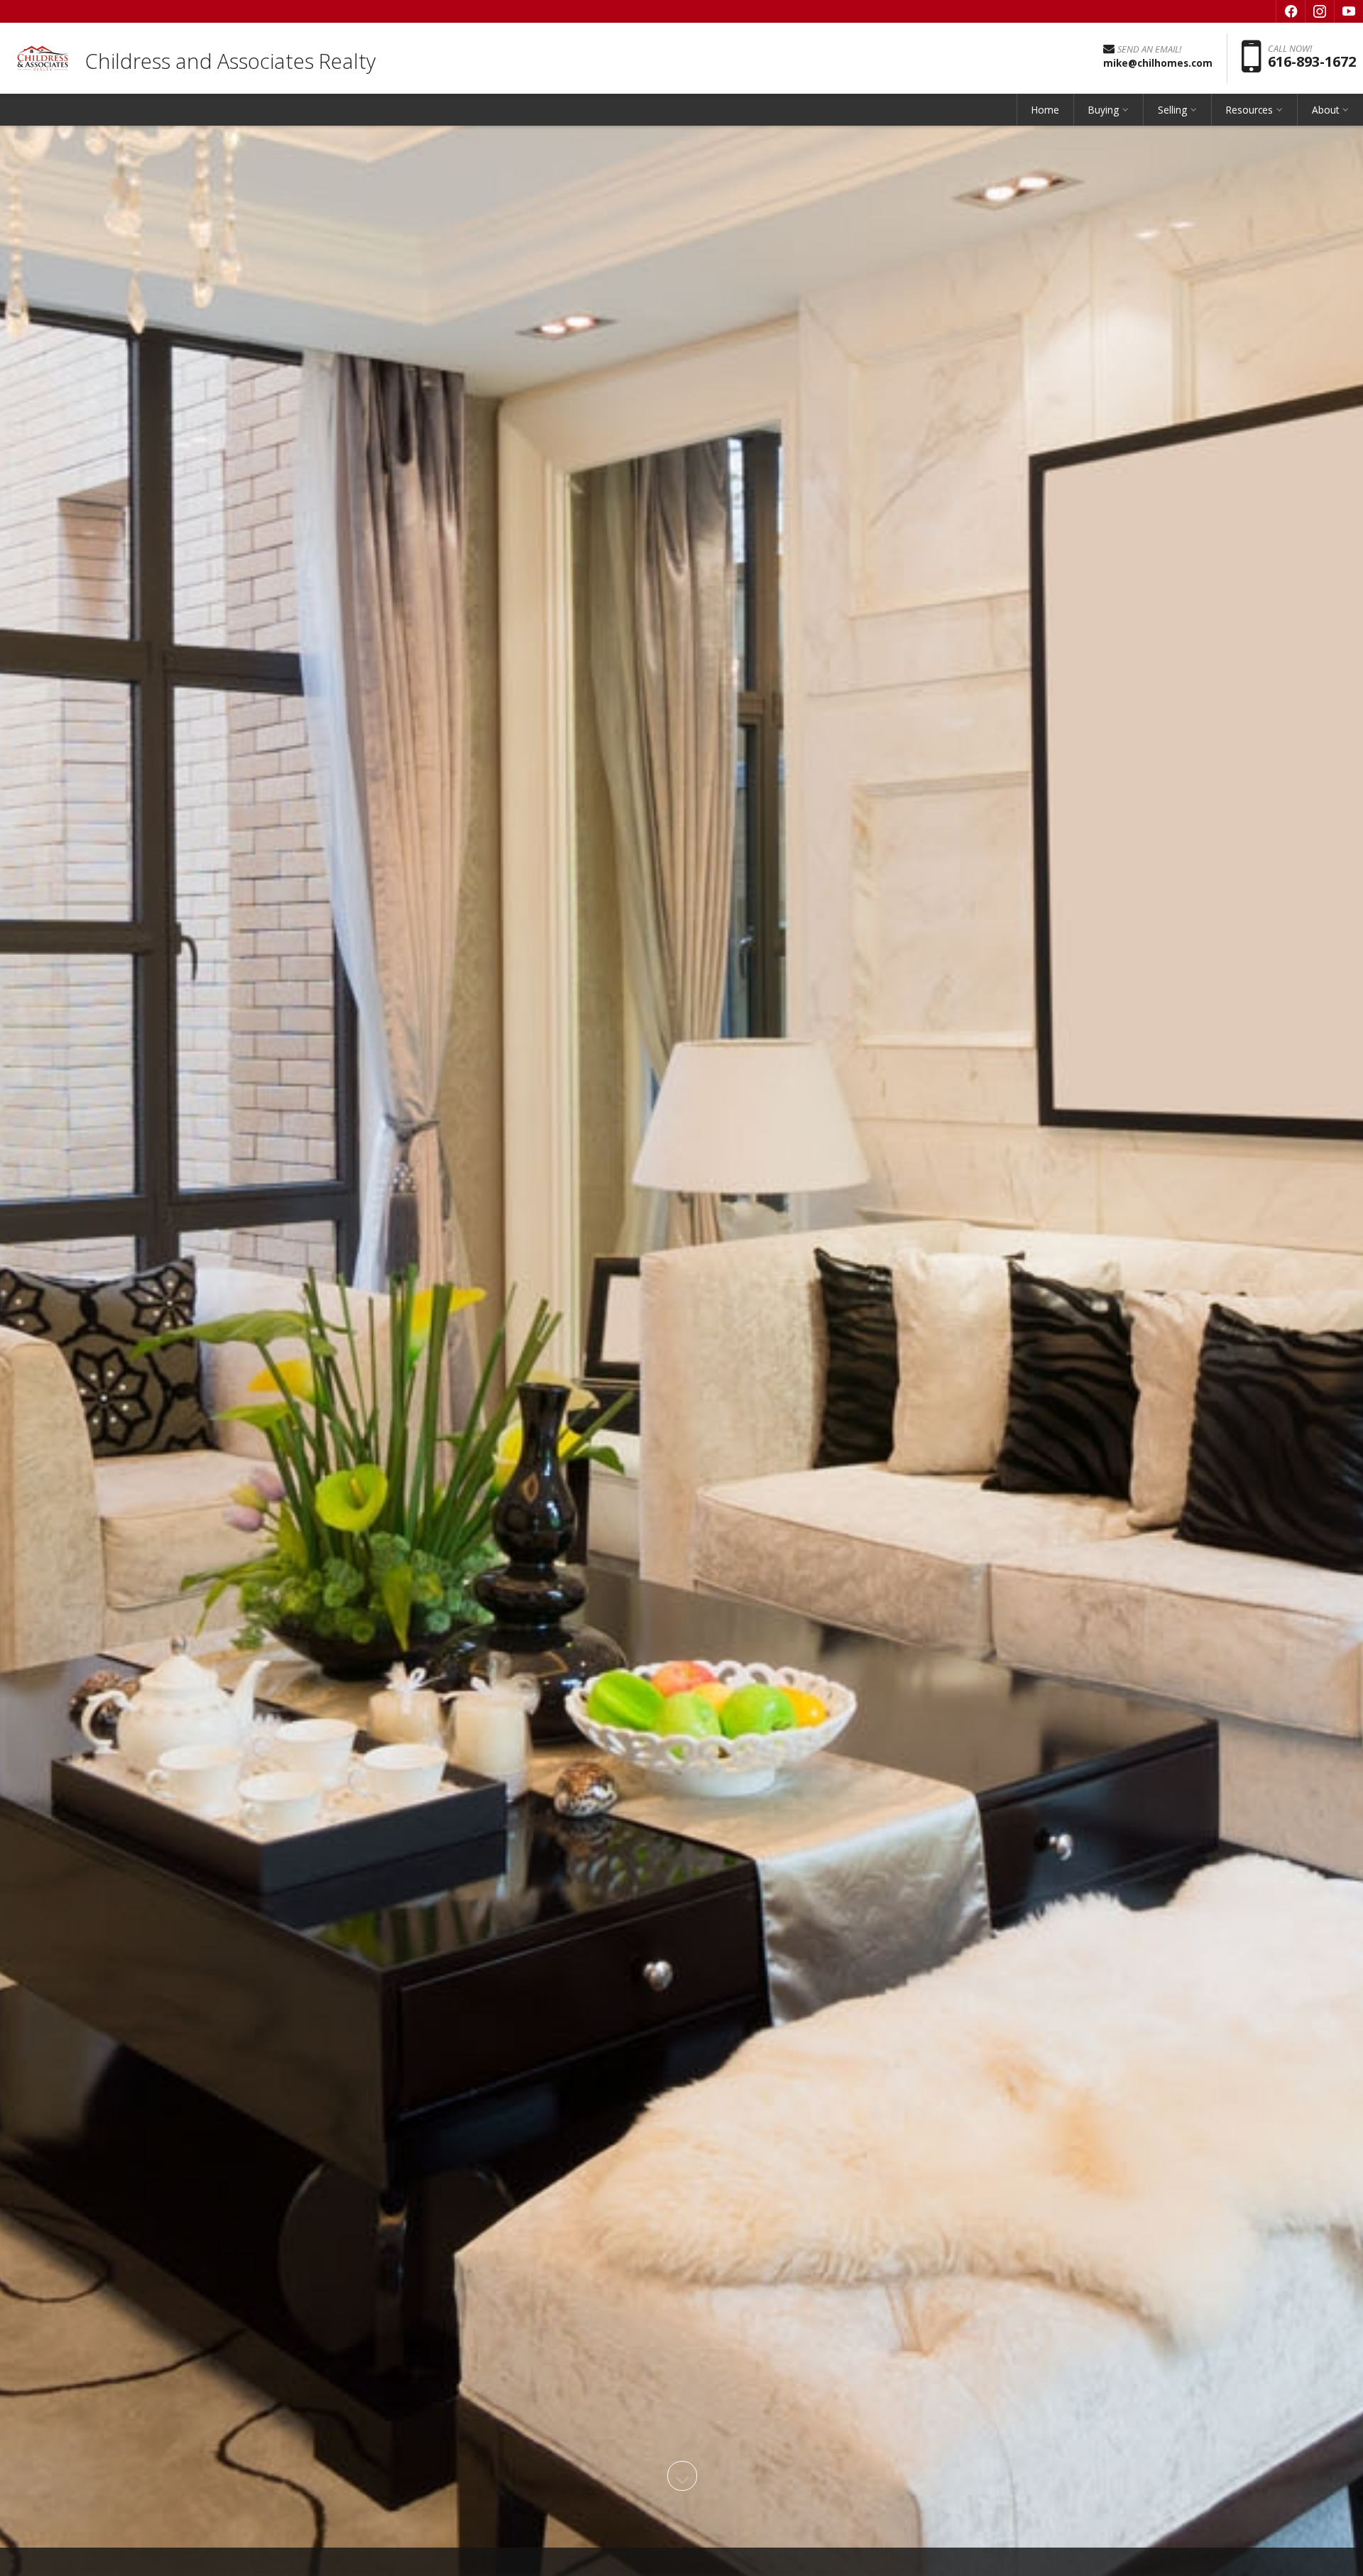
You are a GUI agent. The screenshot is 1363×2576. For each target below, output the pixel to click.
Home (1045, 110)
